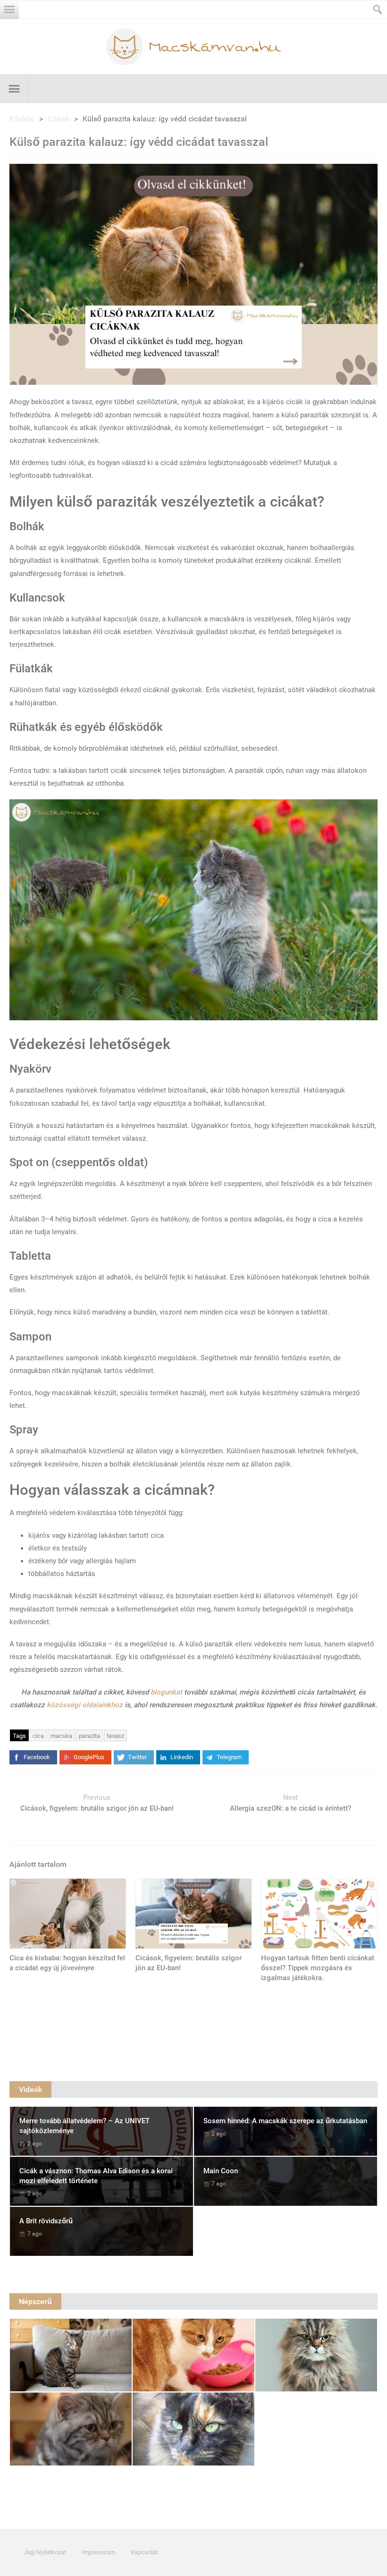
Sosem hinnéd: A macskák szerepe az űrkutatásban (285, 2121)
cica (38, 1736)
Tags (19, 1736)
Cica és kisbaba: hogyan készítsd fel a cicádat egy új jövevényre (67, 1963)
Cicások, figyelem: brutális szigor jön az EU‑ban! (97, 1808)
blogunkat (166, 1692)
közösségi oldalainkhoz (85, 1705)
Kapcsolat (144, 2552)
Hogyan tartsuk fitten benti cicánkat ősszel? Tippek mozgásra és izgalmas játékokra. (318, 1968)
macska (61, 1736)
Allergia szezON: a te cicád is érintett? (290, 1808)
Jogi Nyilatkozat (45, 2552)
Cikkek (59, 119)
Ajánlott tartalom (38, 1864)
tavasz (115, 1736)
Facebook (37, 1757)
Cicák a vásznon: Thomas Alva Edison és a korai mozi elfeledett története (96, 2176)
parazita (89, 1736)
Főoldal (22, 119)
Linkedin (182, 1757)
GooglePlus (89, 1757)
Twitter (137, 1757)
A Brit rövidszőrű (46, 2221)
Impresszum (98, 2552)
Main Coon (221, 2171)
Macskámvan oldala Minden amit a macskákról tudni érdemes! (193, 47)
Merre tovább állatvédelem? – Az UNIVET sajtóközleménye (84, 2126)
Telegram (229, 1757)
